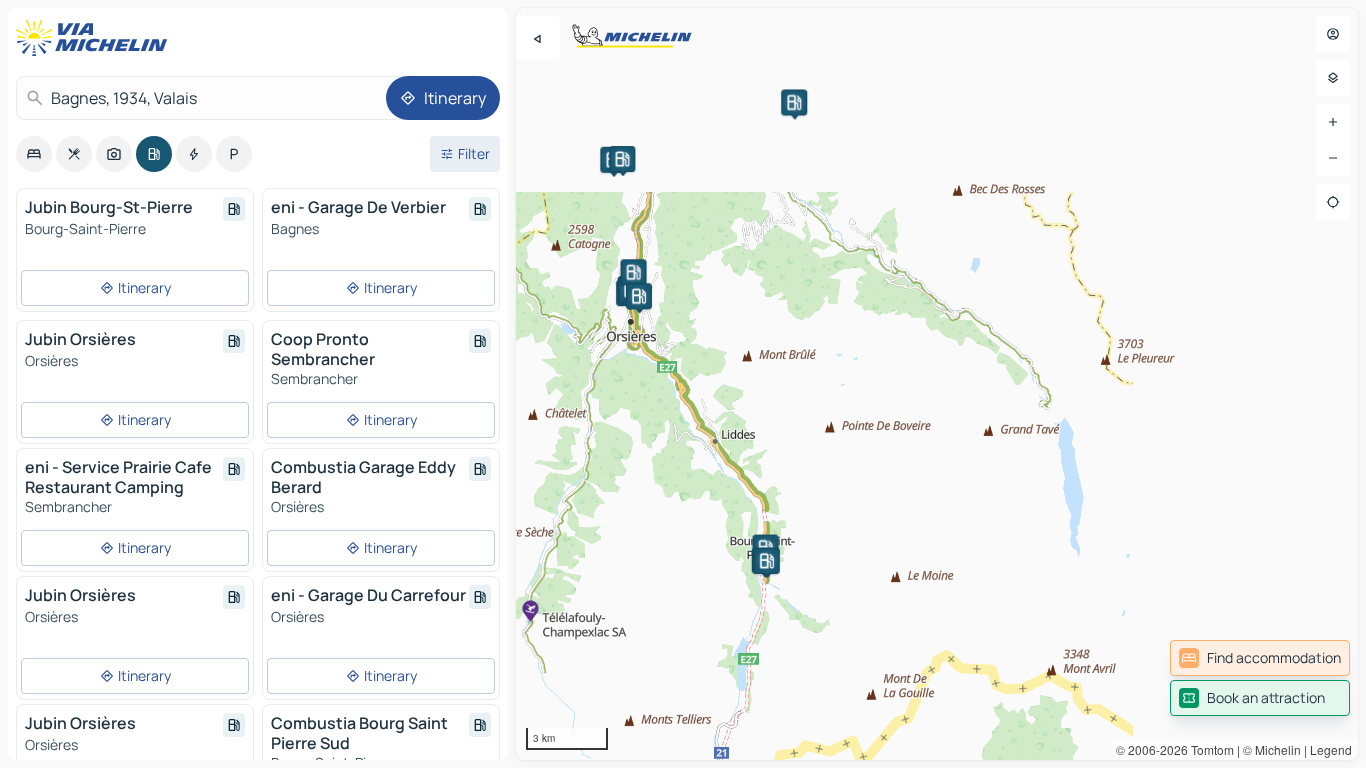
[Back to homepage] (96, 38)
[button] (794, 102)
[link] (1260, 658)
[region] (937, 384)
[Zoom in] (1333, 122)
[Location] (1333, 202)
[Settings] (1333, 78)
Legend (1331, 749)
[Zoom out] (1333, 158)
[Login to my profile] (1333, 34)
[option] (34, 154)
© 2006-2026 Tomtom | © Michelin (1208, 749)
